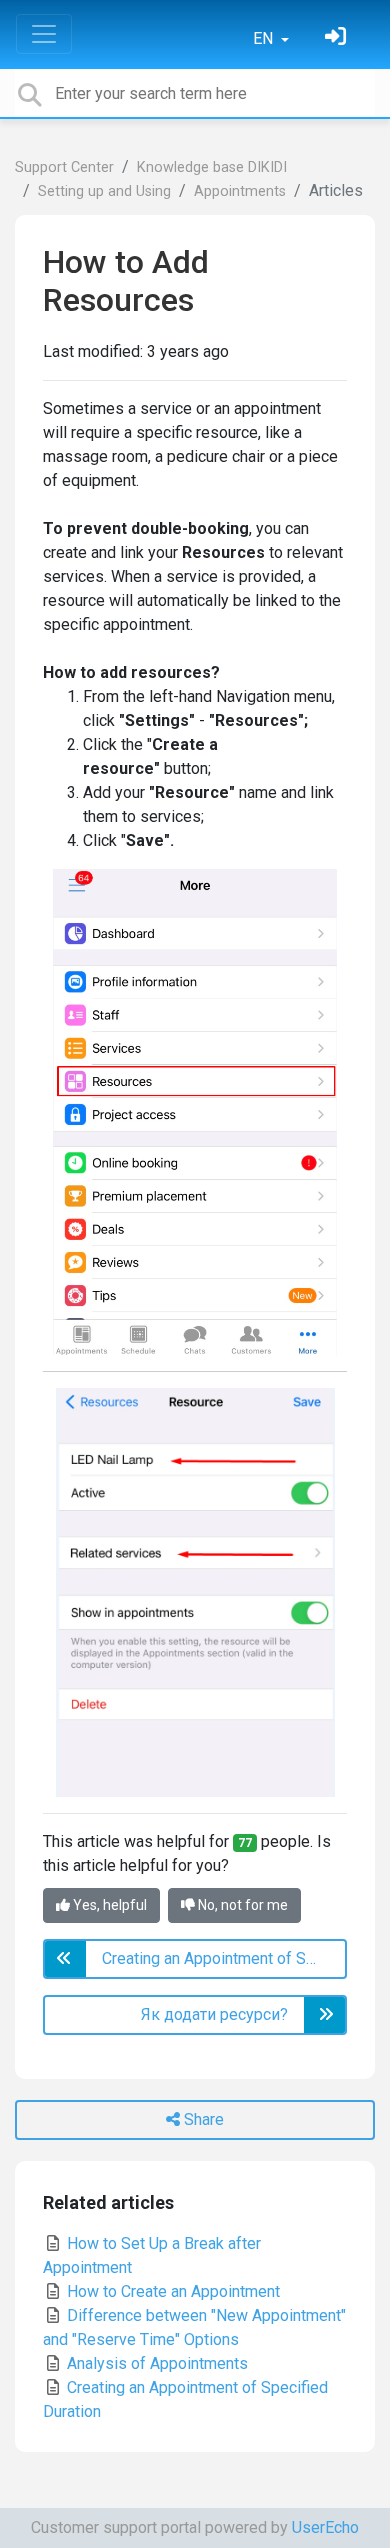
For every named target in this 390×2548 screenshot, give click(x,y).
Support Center (64, 167)
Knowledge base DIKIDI (212, 167)
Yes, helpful (108, 1905)
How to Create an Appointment (171, 2291)
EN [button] (265, 38)
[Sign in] (338, 38)
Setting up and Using (104, 191)
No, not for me (241, 1905)
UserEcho (325, 2527)
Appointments (240, 191)
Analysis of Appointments (155, 2363)
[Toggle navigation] (44, 34)
